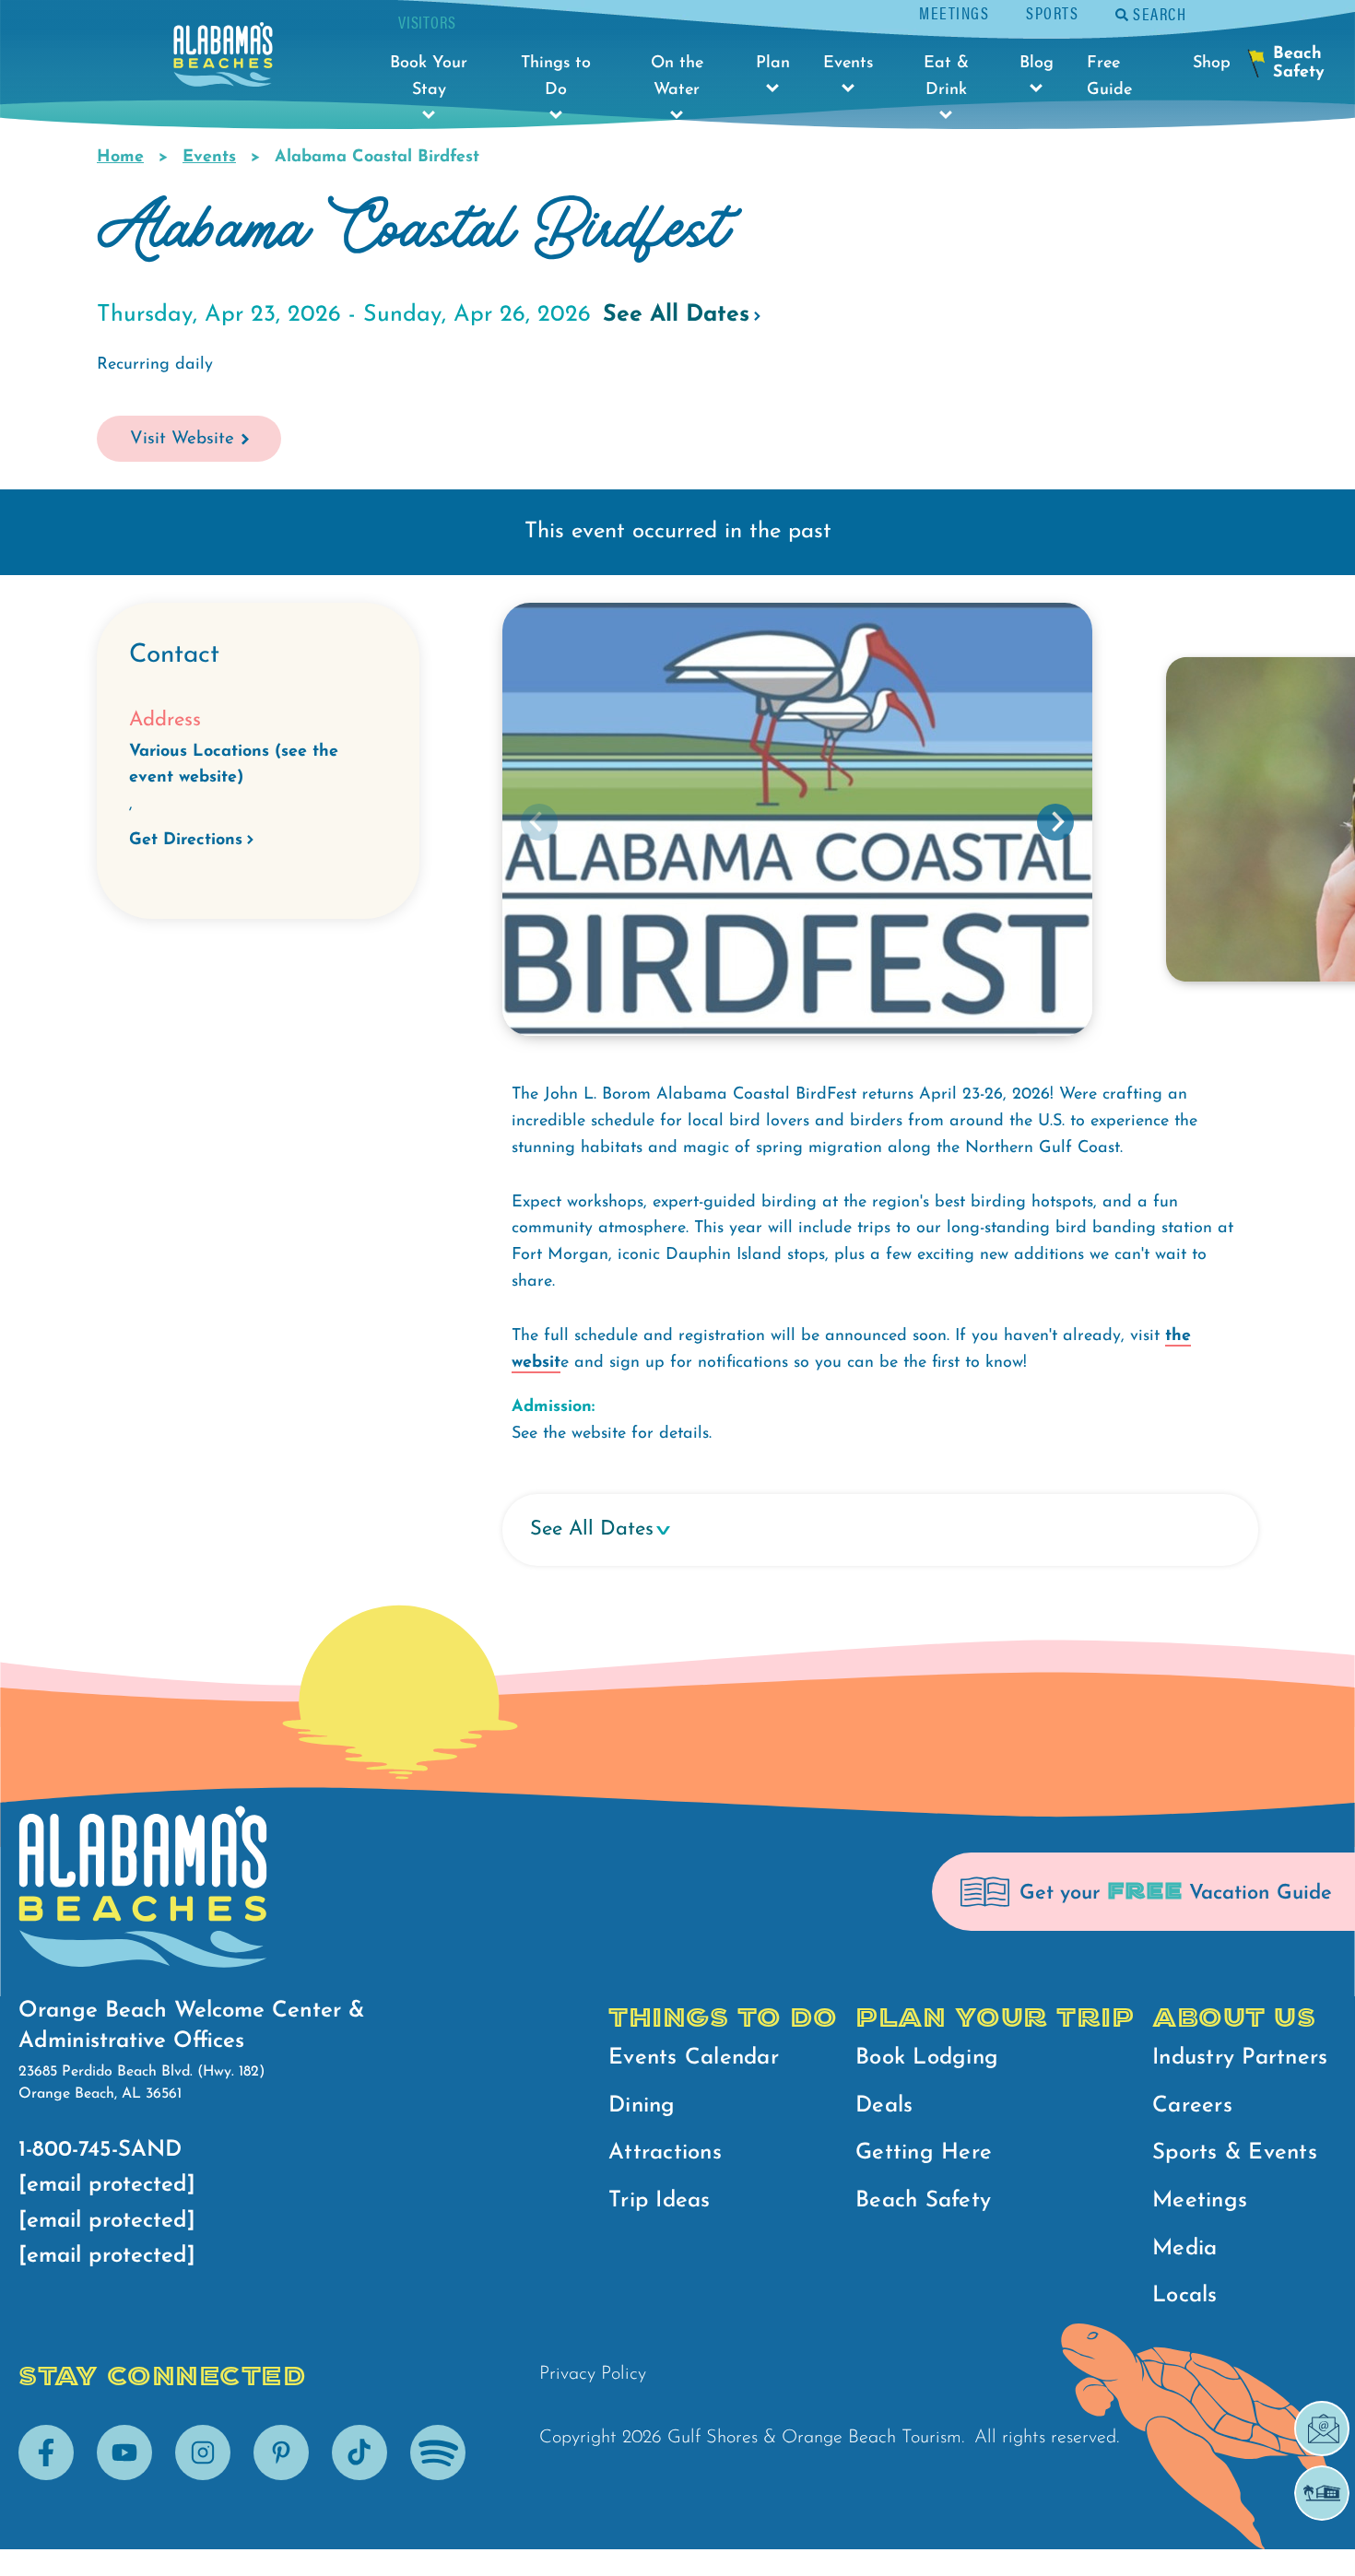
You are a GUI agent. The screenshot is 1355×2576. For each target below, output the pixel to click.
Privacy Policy (593, 2374)
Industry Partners (1240, 2058)
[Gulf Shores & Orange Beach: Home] (223, 59)
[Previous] (539, 822)
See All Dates (676, 315)
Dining (642, 2106)
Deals (884, 2106)
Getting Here (924, 2153)
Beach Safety (923, 2201)
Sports (1052, 12)
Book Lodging (927, 2058)
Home (120, 158)
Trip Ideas (660, 2201)
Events (209, 158)
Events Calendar (694, 2058)
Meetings (954, 12)
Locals (1185, 2296)
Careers (1192, 2106)
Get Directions (186, 841)
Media (1184, 2249)
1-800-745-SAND (100, 2150)
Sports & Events (1235, 2153)
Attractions (665, 2153)
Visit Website (182, 439)
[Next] (1055, 822)
